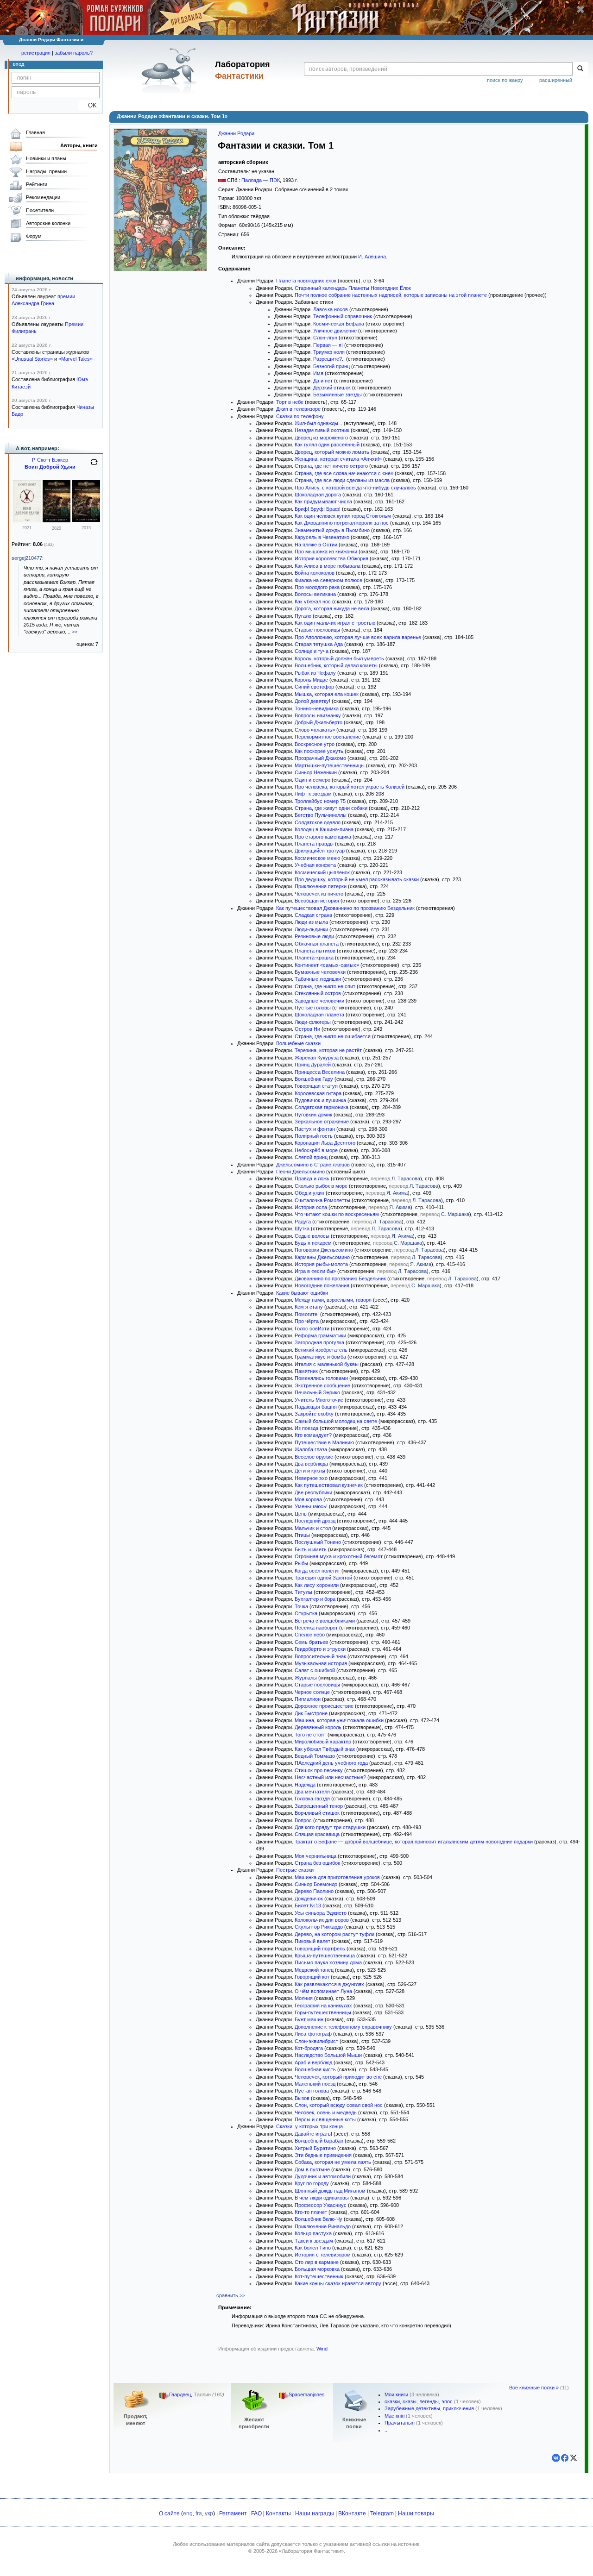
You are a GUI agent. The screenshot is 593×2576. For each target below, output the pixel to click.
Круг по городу (312, 2183)
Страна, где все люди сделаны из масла (342, 480)
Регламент (233, 2513)
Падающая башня (316, 1407)
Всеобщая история (317, 901)
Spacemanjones (307, 2394)
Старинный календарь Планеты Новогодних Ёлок (353, 288)
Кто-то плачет (311, 2212)
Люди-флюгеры (313, 1022)
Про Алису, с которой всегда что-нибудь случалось (355, 488)
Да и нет (323, 381)
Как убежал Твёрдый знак (325, 1749)
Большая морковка (317, 2269)
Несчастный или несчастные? (330, 1777)
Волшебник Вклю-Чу (319, 2219)
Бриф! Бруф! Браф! (318, 509)
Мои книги (396, 2394)
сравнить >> (231, 2295)
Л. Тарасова (406, 1178)
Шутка (302, 1228)
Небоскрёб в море (316, 1150)
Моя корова (308, 1499)
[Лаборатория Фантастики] (171, 70)
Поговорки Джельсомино (324, 1250)
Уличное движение (335, 331)
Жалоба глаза (311, 1449)
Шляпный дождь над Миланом (330, 2191)
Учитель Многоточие (319, 1400)
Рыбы (301, 1563)
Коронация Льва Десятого (325, 1143)
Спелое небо (310, 1635)
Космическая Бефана (339, 324)
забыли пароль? (74, 53)
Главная (35, 132)
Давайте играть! (313, 2134)
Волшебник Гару (314, 1079)
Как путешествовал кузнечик (329, 1485)
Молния (304, 1998)
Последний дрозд (315, 1521)
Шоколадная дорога (318, 495)
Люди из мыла (311, 922)
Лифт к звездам (313, 794)
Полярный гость (314, 1136)
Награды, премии (46, 171)
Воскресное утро (315, 744)
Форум (34, 236)
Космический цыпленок (322, 872)
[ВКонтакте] (556, 2458)
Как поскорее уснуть (319, 751)
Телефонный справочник (343, 316)
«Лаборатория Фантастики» (311, 2551)
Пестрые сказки (295, 1870)
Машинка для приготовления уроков (337, 1877)
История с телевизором (323, 2255)
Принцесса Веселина (320, 1072)
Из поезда (306, 1428)
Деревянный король (318, 1727)
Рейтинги (37, 184)
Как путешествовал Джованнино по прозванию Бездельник (345, 908)
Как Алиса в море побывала (328, 566)
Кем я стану (309, 1307)
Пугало (303, 616)
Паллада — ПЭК (261, 180)
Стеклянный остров (318, 993)
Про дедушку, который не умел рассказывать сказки (357, 879)
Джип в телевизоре (298, 409)
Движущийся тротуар (320, 851)
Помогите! (307, 1314)
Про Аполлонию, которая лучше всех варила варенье (358, 637)
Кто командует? (313, 1435)
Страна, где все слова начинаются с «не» (344, 473)
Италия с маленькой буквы (327, 1364)
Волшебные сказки (298, 1043)
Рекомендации (43, 197)
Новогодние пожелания (322, 1285)
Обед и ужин (309, 1193)
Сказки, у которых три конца (309, 2126)
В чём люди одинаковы (322, 2198)
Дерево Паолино (314, 1891)
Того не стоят (310, 1735)
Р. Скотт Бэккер (50, 460)
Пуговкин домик (313, 1115)
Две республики (313, 1492)
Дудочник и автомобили (323, 2176)
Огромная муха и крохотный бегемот (339, 1556)
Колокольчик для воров (322, 1920)
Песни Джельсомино (300, 1172)
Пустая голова (312, 2091)
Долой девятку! (312, 701)
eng (188, 2513)
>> (75, 632)
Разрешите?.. (329, 359)
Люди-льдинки (311, 929)
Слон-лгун (325, 338)
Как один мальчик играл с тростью (335, 623)
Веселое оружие (314, 1457)
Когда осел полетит (317, 1571)
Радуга (303, 1222)
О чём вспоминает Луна (323, 1991)
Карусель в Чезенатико (322, 537)
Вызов (302, 2098)
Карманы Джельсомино (322, 1257)
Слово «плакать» (315, 730)
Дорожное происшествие (324, 1706)
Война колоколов (315, 573)
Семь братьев (311, 1642)
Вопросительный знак (320, 1656)
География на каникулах (323, 2006)
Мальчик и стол (313, 1528)
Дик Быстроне (311, 1713)
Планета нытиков (315, 951)
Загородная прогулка (319, 1342)
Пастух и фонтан (315, 1129)
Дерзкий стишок (332, 388)
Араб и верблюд (313, 2062)
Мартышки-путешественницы (330, 765)
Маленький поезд (315, 2084)
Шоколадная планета (319, 1015)
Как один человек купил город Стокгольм (343, 516)
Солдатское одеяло (318, 822)
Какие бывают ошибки (302, 1293)
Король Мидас (311, 680)
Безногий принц (331, 366)
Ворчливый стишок (317, 1813)
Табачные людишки (318, 979)
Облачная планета (317, 944)
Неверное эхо (311, 1478)
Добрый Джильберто (319, 722)
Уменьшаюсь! (311, 1506)
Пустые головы (313, 1008)
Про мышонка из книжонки (326, 552)
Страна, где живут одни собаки (331, 808)
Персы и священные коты (325, 2119)
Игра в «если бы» (315, 1271)
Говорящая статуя (316, 1086)
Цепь (301, 1514)
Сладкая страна (313, 915)
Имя (318, 373)
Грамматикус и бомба (320, 1357)
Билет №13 (308, 1905)
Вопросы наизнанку (318, 715)
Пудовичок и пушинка (320, 1100)
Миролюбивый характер (323, 1742)
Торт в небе (290, 402)
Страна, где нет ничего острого (331, 466)
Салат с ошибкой (315, 1670)
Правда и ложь (312, 1178)
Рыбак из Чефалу (315, 673)
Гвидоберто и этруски (320, 1649)
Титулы (303, 1592)
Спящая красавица (317, 1834)
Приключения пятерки (321, 886)
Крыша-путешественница (325, 1956)
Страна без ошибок (317, 1863)
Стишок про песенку (319, 1770)
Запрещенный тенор (319, 1806)
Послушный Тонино (318, 1542)
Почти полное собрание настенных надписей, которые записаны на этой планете (391, 295)
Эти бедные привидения (323, 2155)
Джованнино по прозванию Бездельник (340, 1279)
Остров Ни (307, 1029)
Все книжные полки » (534, 2388)
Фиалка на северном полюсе (328, 580)
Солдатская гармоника (322, 1107)
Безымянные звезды (338, 395)
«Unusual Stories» (32, 359)
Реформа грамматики (320, 1335)
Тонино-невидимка (317, 708)
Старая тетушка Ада (319, 644)
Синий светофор (314, 687)
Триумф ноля (329, 352)
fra (199, 2513)
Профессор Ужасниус (321, 2205)
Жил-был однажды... (319, 423)
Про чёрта (307, 1321)
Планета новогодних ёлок (306, 281)
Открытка (306, 1613)
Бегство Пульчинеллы (321, 815)
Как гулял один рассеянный (327, 445)
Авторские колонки (48, 223)
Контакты (278, 2513)
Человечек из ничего (319, 894)
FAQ (256, 2513)
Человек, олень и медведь (326, 2112)
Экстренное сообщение (322, 1385)
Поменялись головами (321, 1378)
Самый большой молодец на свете (336, 1421)
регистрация (36, 53)
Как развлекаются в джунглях (329, 1984)
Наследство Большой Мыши (328, 2055)
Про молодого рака (317, 587)
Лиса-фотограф (313, 2034)
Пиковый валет (312, 1941)
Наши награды (315, 2513)
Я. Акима (397, 1193)
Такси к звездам (314, 2241)
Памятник (306, 1371)
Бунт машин (309, 2019)
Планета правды (314, 844)
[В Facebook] (565, 2458)
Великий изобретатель (321, 1350)
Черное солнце (312, 1692)
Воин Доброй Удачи (50, 467)
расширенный (556, 80)
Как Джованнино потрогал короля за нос (342, 523)
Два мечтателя (312, 1792)
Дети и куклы (310, 1471)
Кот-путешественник (319, 2276)
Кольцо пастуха (313, 2233)
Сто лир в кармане (317, 2262)
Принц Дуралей (313, 1065)
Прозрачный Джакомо (320, 758)
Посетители (40, 210)
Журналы (306, 1678)
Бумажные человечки (320, 972)
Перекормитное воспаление (328, 737)
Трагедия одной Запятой (323, 1578)
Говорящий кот (312, 1977)
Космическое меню (317, 858)
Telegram (382, 2513)
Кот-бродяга (309, 2048)
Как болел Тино (313, 2248)
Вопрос (303, 1820)
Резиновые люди (314, 936)
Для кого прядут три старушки (330, 1827)
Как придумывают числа (323, 501)
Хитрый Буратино (315, 2148)
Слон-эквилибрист (316, 2041)
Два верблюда (311, 1464)
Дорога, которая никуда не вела (332, 608)
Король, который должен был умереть (339, 658)
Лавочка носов (331, 309)
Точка (301, 1606)
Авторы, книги (79, 145)
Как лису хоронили (317, 1585)
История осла (311, 1207)
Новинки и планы (46, 158)
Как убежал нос (313, 602)
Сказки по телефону (300, 416)
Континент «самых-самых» (327, 965)
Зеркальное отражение (322, 1122)
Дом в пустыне (312, 2169)
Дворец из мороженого (321, 438)
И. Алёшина (372, 257)
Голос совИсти (312, 1329)
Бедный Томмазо (315, 1756)
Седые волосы (312, 1236)
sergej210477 (27, 558)
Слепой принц (311, 1157)
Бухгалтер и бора (315, 1599)
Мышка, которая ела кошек (327, 694)
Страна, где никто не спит (325, 986)
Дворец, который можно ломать (332, 452)
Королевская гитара (318, 1093)
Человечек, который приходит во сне (338, 2077)
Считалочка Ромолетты (322, 1200)
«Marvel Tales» (76, 359)
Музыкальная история (321, 1663)
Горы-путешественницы (323, 2012)
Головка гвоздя (312, 1799)
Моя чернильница (315, 1856)
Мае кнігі (394, 2416)
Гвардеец (180, 2394)
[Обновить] (94, 466)
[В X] (574, 2458)
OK (89, 105)
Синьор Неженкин (316, 772)
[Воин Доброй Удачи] (27, 520)
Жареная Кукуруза (317, 1058)
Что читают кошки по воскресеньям (337, 1214)
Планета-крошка (314, 958)
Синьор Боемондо (316, 1884)
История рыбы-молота (321, 1264)
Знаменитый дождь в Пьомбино (332, 530)
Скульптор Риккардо (319, 1927)
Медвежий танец (314, 1970)
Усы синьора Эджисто (321, 1913)
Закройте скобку (314, 1414)
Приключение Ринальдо (323, 2226)
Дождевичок (309, 1899)
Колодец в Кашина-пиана (324, 829)
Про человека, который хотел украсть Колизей (350, 787)
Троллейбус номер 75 (320, 801)
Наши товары (416, 2513)
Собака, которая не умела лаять (333, 2162)
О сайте (169, 2513)
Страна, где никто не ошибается (333, 1036)
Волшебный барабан (319, 2141)
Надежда (305, 1785)
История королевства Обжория (331, 558)
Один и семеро (312, 780)
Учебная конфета (315, 865)
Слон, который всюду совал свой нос (339, 2105)
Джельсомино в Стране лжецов (313, 1165)
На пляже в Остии (316, 545)
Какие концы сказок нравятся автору (338, 2283)
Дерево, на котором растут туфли (334, 1934)
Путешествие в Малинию (324, 1442)
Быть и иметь (311, 1549)
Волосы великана (315, 594)
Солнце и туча (312, 651)
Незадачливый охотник (322, 430)
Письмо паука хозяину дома (328, 1962)
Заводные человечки (319, 1001)
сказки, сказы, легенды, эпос (419, 2401)
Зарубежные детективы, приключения (429, 2408)
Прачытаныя (400, 2423)
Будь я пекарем (313, 1243)
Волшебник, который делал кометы (336, 665)
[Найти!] (580, 69)
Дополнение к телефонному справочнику (343, 2027)
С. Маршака (455, 1214)
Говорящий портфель (320, 1949)
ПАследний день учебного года (331, 1763)
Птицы (302, 1535)
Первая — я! (328, 345)
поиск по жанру (505, 80)
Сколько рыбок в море (321, 1186)
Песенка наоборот (316, 1628)
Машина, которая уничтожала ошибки (339, 1720)
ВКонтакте (352, 2513)
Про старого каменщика (323, 837)
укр (209, 2513)
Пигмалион (308, 1699)
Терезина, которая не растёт (328, 1050)
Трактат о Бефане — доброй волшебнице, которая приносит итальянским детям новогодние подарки (414, 1842)
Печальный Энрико (317, 1392)
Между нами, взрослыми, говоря (333, 1300)
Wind (322, 2349)
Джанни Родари (236, 133)
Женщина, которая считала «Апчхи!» (338, 459)
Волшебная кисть (315, 2069)
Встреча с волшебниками (325, 1621)
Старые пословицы (317, 630)
